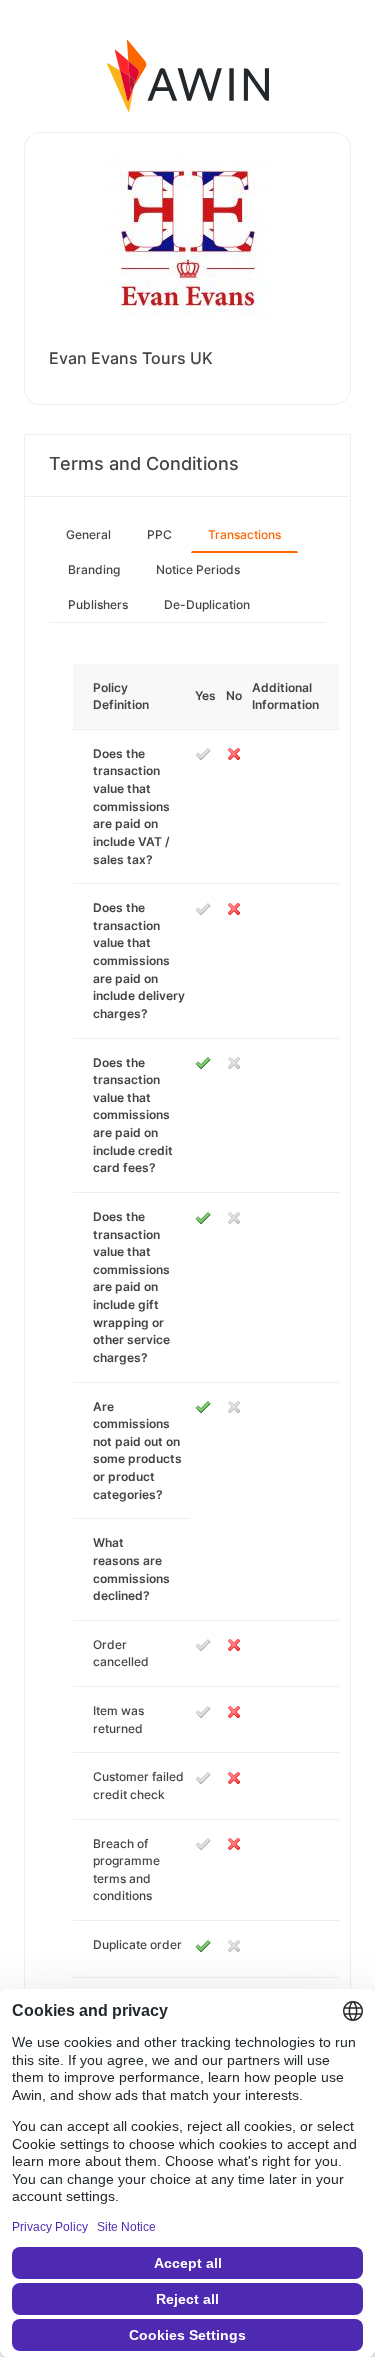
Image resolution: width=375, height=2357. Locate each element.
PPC (159, 534)
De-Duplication (207, 604)
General (88, 534)
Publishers (98, 604)
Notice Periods (198, 569)
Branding (94, 569)
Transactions (244, 534)
